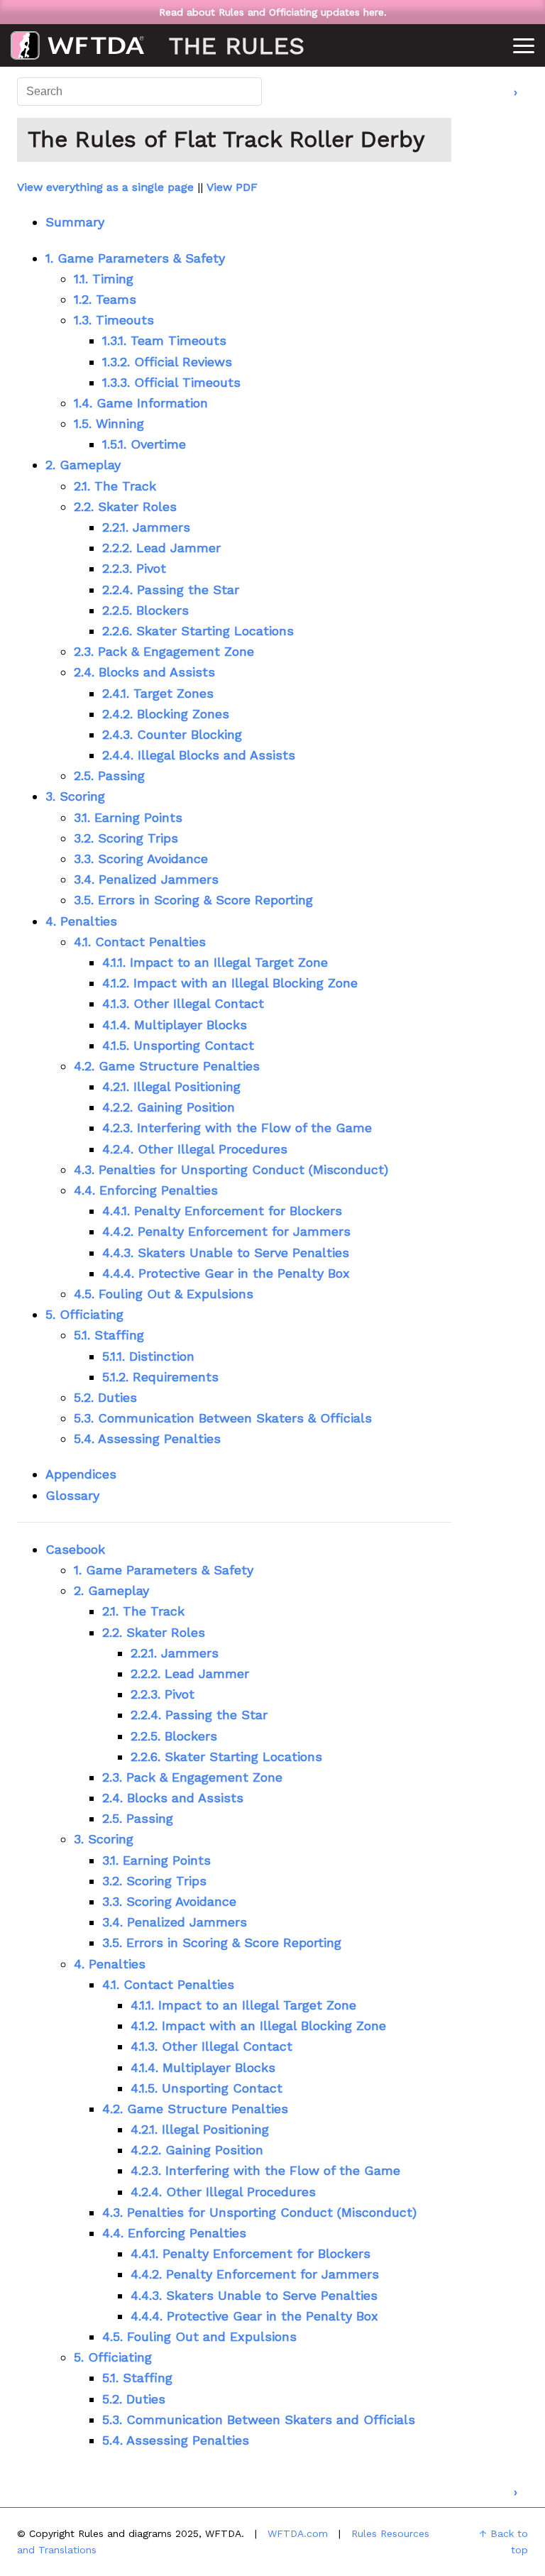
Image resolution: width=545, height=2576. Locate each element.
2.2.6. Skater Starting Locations (198, 631)
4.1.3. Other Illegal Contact (183, 1003)
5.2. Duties (105, 1397)
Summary (75, 222)
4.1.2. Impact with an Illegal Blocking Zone (230, 983)
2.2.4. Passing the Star (171, 590)
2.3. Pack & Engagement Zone (164, 651)
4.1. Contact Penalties (140, 942)
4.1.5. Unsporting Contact (178, 1045)
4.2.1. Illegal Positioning (171, 1086)
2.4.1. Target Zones (158, 693)
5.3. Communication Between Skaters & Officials (223, 1418)
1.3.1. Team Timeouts (164, 340)
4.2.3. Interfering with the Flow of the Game (237, 1128)
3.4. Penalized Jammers (146, 879)
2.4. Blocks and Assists (144, 672)
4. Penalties (81, 921)
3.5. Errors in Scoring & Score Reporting (193, 900)
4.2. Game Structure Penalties (167, 1066)
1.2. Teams (105, 299)
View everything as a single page (105, 187)
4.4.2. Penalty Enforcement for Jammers (226, 1231)
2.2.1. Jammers (146, 527)
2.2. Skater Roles (125, 506)
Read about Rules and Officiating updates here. (273, 12)
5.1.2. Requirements (160, 1377)
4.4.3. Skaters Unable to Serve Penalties (226, 1253)
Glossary (72, 1495)
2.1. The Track (115, 486)
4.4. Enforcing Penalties (146, 1190)
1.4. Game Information (141, 403)
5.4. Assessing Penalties (147, 1438)
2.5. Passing (109, 775)
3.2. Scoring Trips (126, 838)
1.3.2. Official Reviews (167, 362)
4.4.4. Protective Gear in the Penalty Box (226, 1273)
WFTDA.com (298, 2533)
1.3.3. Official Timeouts (171, 382)
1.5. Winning (109, 423)
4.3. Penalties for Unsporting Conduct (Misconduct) (231, 1169)
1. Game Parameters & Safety (135, 258)
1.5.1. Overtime (144, 444)
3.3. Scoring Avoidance (141, 859)
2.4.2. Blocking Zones (166, 714)
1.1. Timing (104, 279)
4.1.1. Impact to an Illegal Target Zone (215, 962)
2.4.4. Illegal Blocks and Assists (199, 755)
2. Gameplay (83, 465)
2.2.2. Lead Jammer (161, 548)
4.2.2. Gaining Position (169, 1107)
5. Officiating (84, 1314)
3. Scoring (75, 796)
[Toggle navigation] (524, 49)
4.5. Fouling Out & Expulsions (164, 1294)
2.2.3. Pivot (134, 568)
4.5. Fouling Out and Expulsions (199, 2336)
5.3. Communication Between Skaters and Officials (259, 2419)
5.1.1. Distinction (148, 1356)
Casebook (75, 1549)
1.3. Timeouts (114, 320)
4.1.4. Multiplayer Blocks (175, 1025)
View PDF (232, 187)
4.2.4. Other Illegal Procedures (195, 1149)
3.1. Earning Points (128, 817)
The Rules (77, 45)
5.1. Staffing (109, 1335)
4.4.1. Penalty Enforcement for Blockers (222, 1211)
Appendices (81, 1474)
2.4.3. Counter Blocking (172, 734)
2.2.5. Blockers (145, 610)
